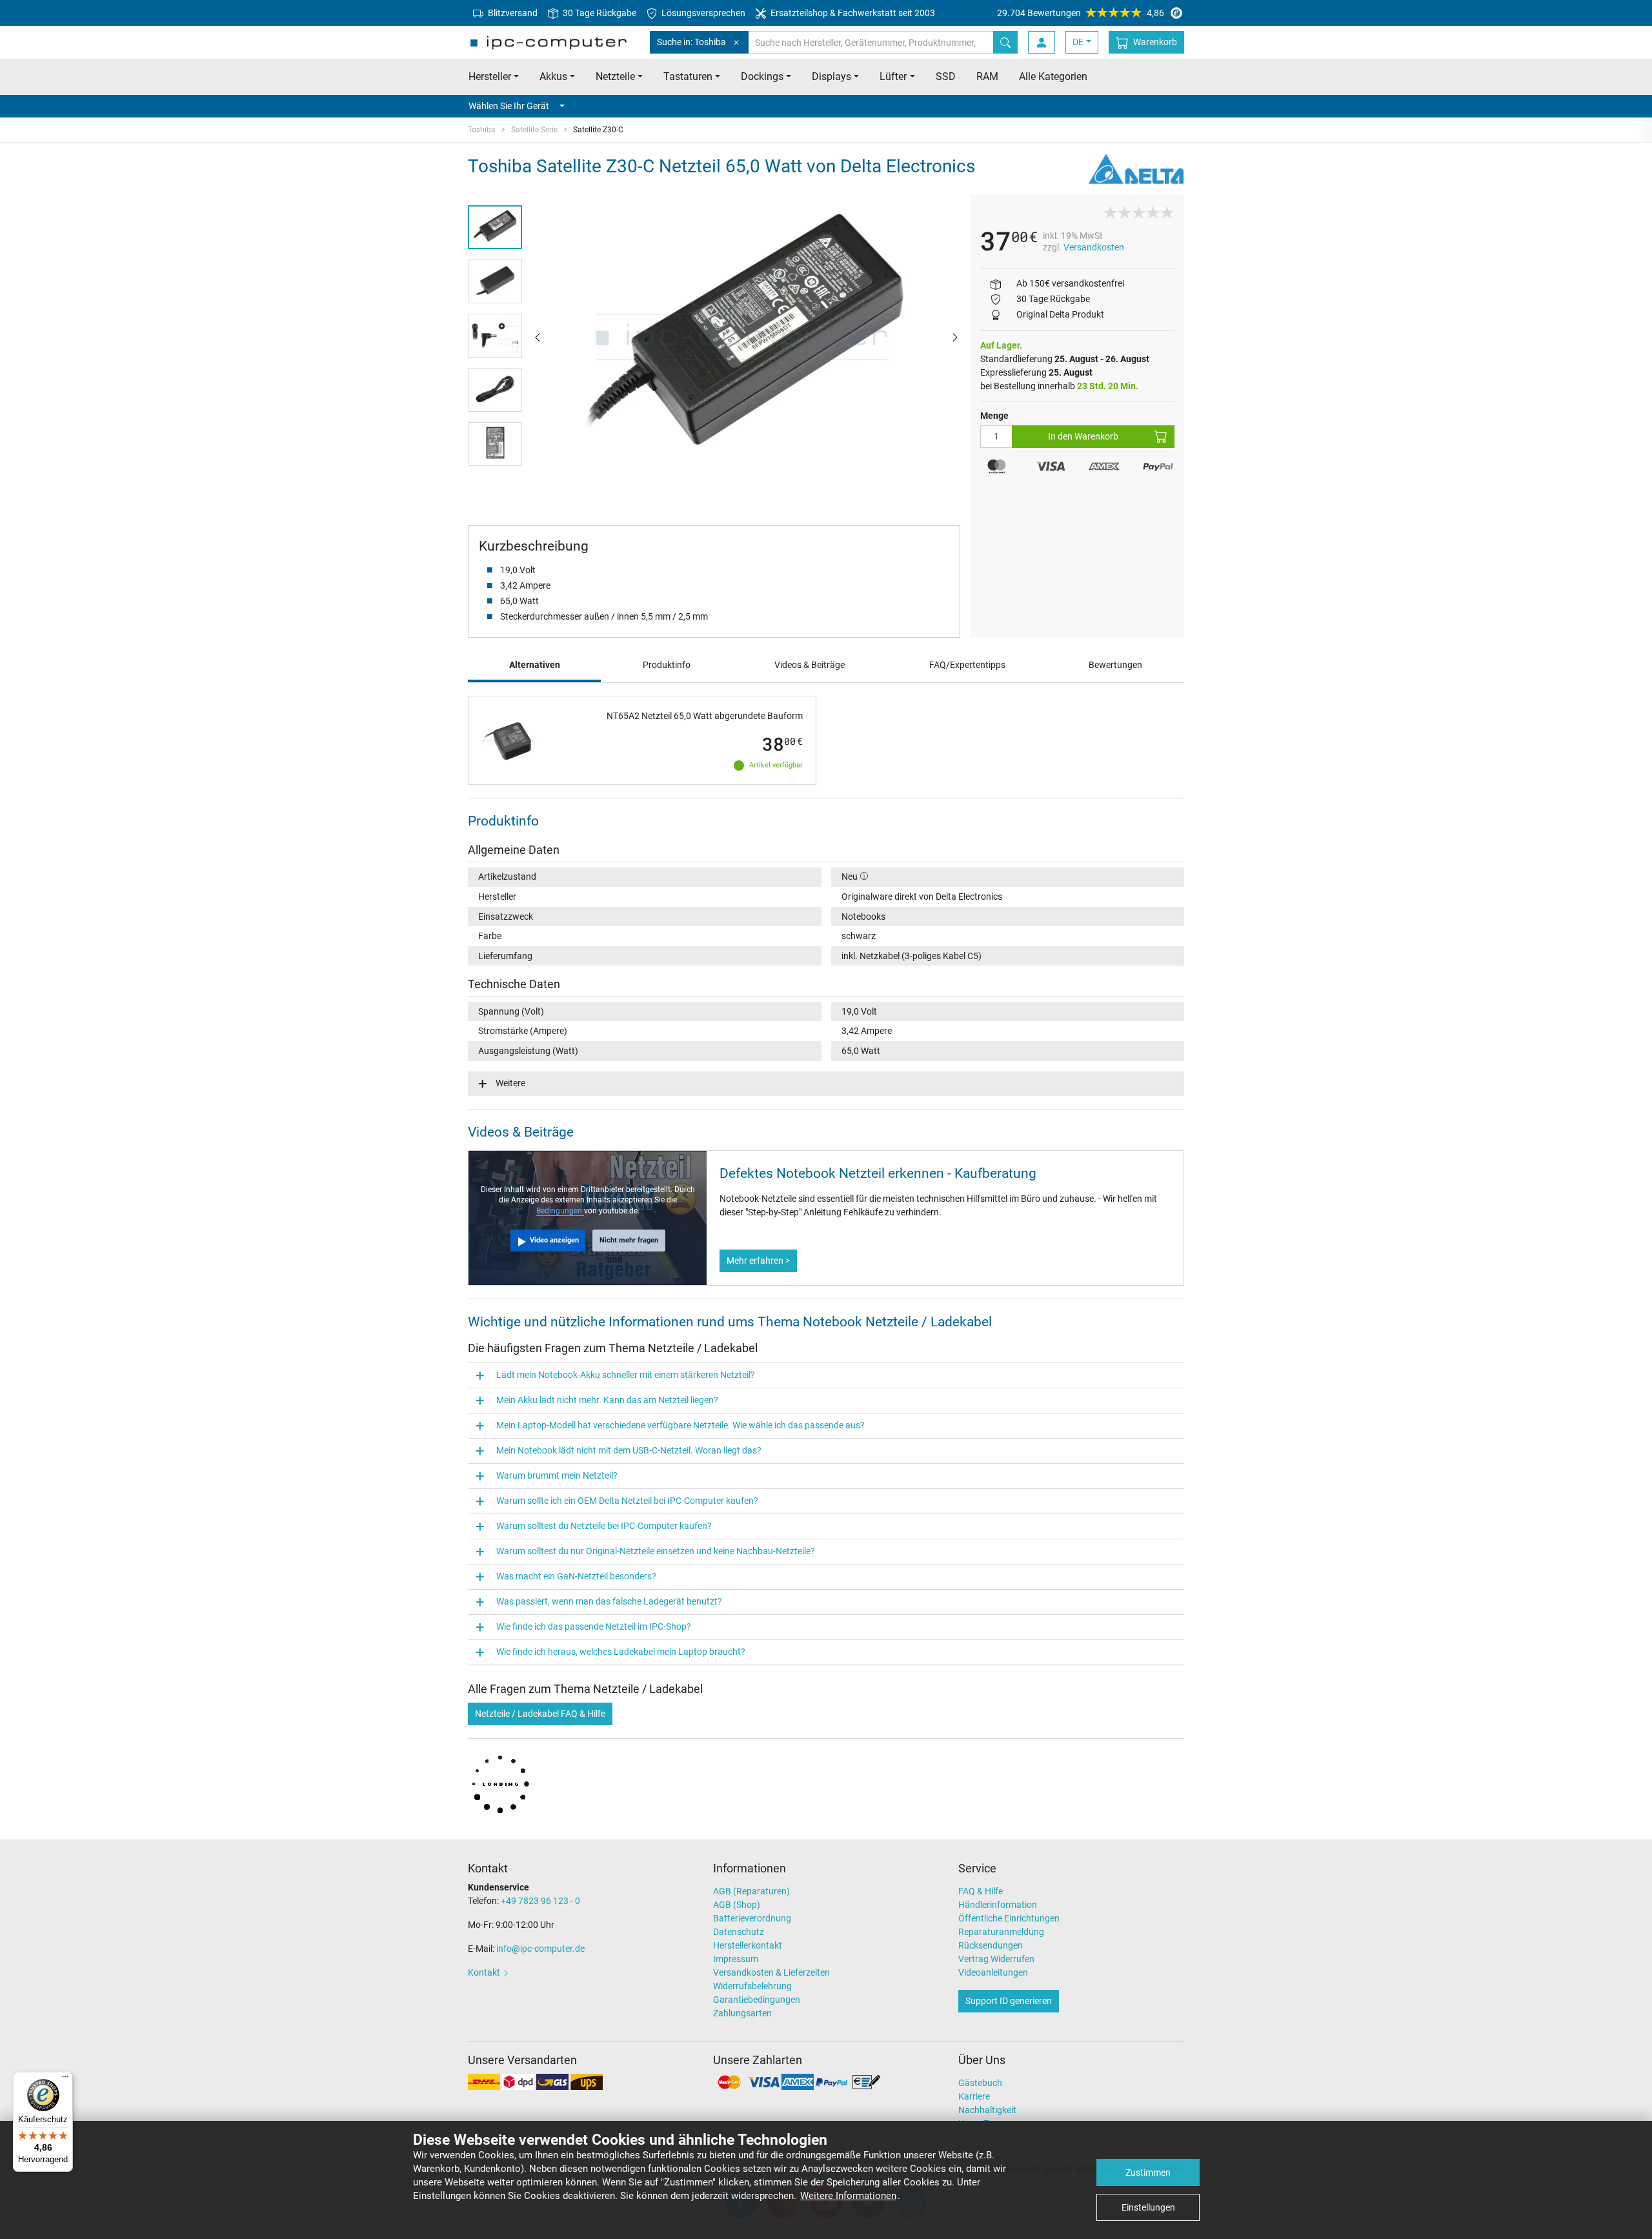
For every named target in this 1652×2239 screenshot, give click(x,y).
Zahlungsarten (742, 2013)
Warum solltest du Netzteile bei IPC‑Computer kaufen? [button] (604, 1526)
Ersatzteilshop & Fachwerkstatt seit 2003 (852, 13)
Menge (994, 416)
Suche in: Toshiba (691, 42)
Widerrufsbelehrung (752, 1986)
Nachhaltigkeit (987, 2110)
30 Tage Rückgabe (599, 13)
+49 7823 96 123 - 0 (540, 1901)
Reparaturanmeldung (1001, 1932)
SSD (946, 76)
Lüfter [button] (893, 76)
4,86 (1081, 13)
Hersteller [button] (490, 76)
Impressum (736, 1959)
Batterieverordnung (752, 1918)
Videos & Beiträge (810, 665)
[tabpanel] (746, 337)
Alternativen (535, 665)
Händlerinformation (998, 1905)
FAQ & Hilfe (981, 1891)
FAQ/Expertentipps (967, 665)
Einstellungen (1148, 2207)
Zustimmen (1148, 2173)
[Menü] (65, 2080)
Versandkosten (1094, 247)
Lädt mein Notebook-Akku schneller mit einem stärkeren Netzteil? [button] (626, 1375)
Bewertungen (1115, 665)
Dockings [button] (762, 76)
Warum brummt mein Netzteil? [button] (557, 1475)
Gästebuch (980, 2083)
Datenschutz (739, 1932)
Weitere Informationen (848, 2196)
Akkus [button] (553, 76)
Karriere (974, 2096)
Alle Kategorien (1053, 76)
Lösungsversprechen (702, 13)
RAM (987, 76)
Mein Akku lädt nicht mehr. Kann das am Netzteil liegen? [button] (607, 1400)
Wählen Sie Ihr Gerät (509, 106)
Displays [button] (831, 76)
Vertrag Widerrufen (996, 1959)
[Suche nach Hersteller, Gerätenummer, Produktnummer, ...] (1005, 42)
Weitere (510, 1083)
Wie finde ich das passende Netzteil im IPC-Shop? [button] (594, 1626)
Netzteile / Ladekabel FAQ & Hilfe (540, 1714)
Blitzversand (512, 13)
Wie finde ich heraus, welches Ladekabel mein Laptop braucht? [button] (621, 1652)
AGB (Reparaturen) (751, 1891)
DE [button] (1078, 42)
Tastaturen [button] (688, 76)
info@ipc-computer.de (540, 1949)
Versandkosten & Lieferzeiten (771, 1972)
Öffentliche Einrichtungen (1009, 1918)
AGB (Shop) (737, 1905)
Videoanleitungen (993, 1972)
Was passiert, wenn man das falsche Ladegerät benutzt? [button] (609, 1601)
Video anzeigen (554, 1240)
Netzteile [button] (615, 76)
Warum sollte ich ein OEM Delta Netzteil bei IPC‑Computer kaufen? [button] (627, 1501)
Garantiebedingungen (757, 2000)
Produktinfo (667, 665)
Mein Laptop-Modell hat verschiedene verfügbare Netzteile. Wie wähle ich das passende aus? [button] (680, 1425)
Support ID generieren (1009, 2001)
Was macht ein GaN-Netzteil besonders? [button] (576, 1576)
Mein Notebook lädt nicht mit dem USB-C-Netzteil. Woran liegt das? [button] (629, 1450)
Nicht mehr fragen (629, 1240)
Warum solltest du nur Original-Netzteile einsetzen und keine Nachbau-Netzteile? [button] (656, 1551)
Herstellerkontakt (748, 1945)
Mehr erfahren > (758, 1261)
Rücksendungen (991, 1945)
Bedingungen (560, 1211)
